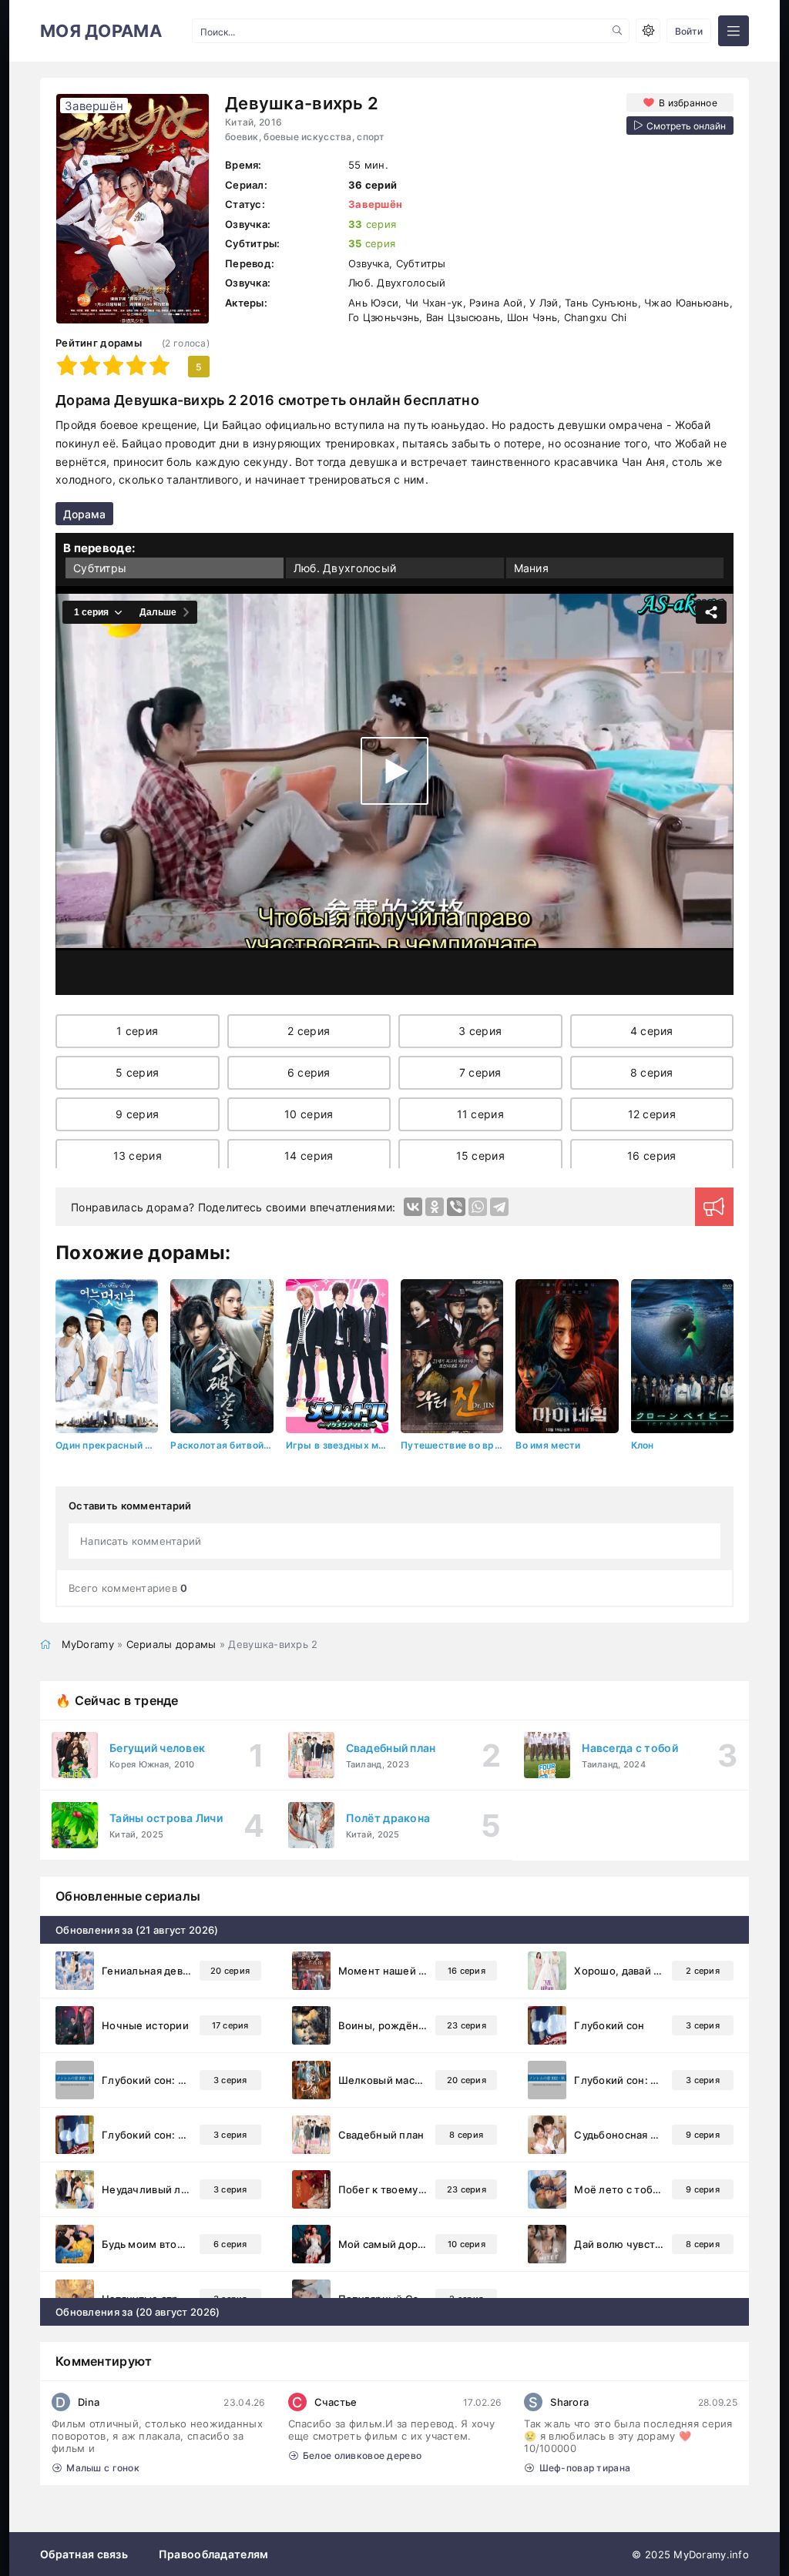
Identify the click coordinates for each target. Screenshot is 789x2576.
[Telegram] (499, 1207)
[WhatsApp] (478, 1207)
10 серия (309, 1114)
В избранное (688, 103)
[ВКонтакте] (413, 1207)
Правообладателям (213, 2554)
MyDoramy (88, 1644)
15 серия (480, 1156)
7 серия (480, 1072)
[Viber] (456, 1207)
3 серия (480, 1031)
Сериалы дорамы (171, 1644)
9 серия (137, 1114)
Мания (531, 568)
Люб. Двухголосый (345, 568)
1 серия (137, 1031)
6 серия (309, 1072)
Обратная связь (84, 2554)
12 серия (652, 1114)
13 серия (138, 1156)
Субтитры (100, 568)
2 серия (309, 1031)
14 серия (309, 1156)
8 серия (652, 1072)
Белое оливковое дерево (362, 2455)
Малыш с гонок (103, 2468)
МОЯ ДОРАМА (101, 31)
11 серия (480, 1114)
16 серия (651, 1156)
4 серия (652, 1031)
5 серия (137, 1072)
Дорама (84, 514)
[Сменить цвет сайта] (648, 31)
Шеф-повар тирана (585, 2468)
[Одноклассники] (435, 1207)
